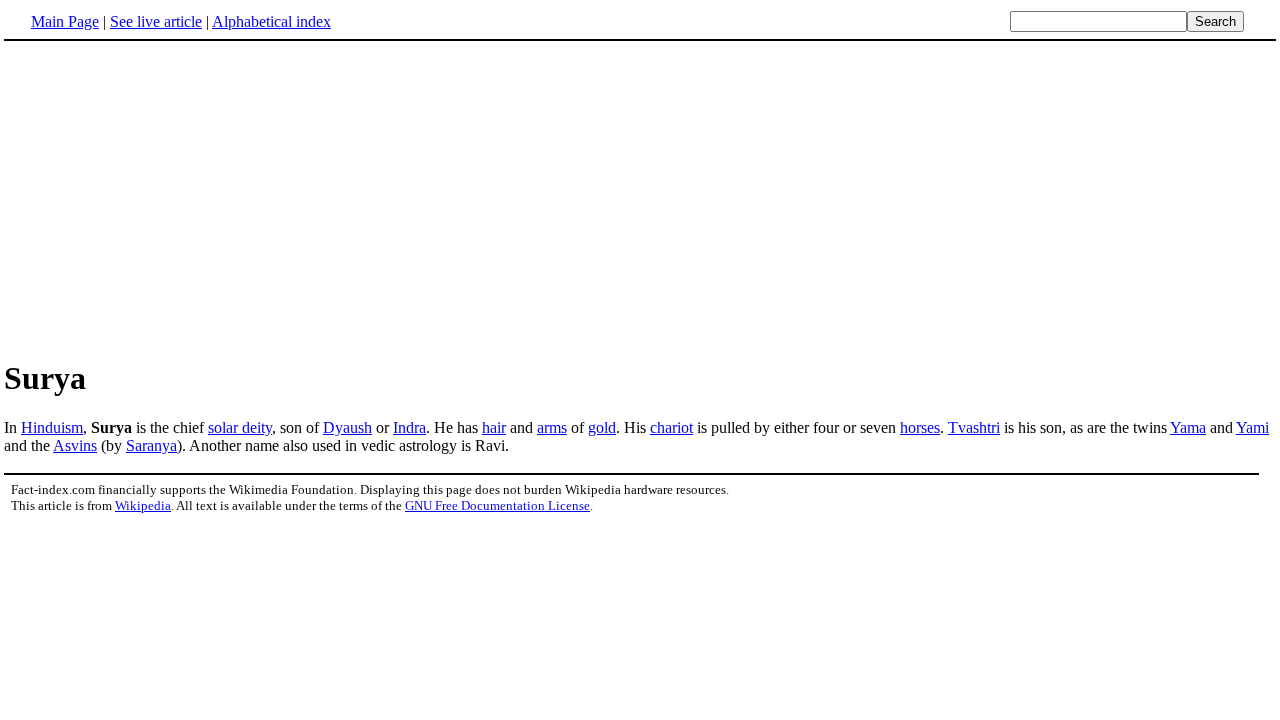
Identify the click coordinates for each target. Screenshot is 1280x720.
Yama (1188, 427)
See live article (156, 21)
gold (602, 427)
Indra (409, 427)
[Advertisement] (172, 199)
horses (920, 427)
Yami (1252, 427)
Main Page (65, 21)
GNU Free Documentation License (497, 505)
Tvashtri (974, 427)
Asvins (75, 445)
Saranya (151, 445)
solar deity (240, 427)
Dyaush (347, 427)
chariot (671, 427)
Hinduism (52, 427)
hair (494, 427)
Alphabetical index (271, 21)
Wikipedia (143, 505)
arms (552, 427)
